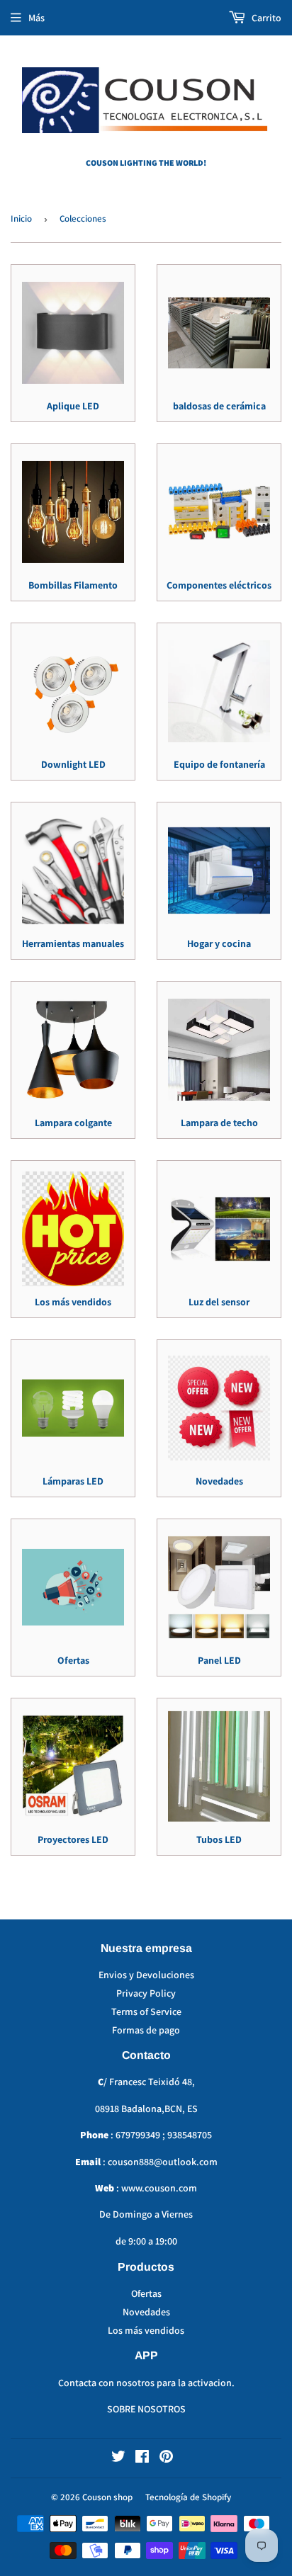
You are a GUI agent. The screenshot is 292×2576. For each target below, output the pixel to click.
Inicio (21, 219)
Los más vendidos (146, 2330)
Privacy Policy (146, 1993)
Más (36, 18)
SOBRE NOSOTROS (146, 2409)
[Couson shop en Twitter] (118, 2458)
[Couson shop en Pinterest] (166, 2458)
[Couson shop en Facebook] (142, 2458)
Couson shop (107, 2497)
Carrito (265, 18)
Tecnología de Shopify (188, 2497)
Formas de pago (146, 2030)
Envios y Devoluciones (146, 1975)
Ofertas (146, 2293)
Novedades (146, 2312)
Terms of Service (146, 2012)
